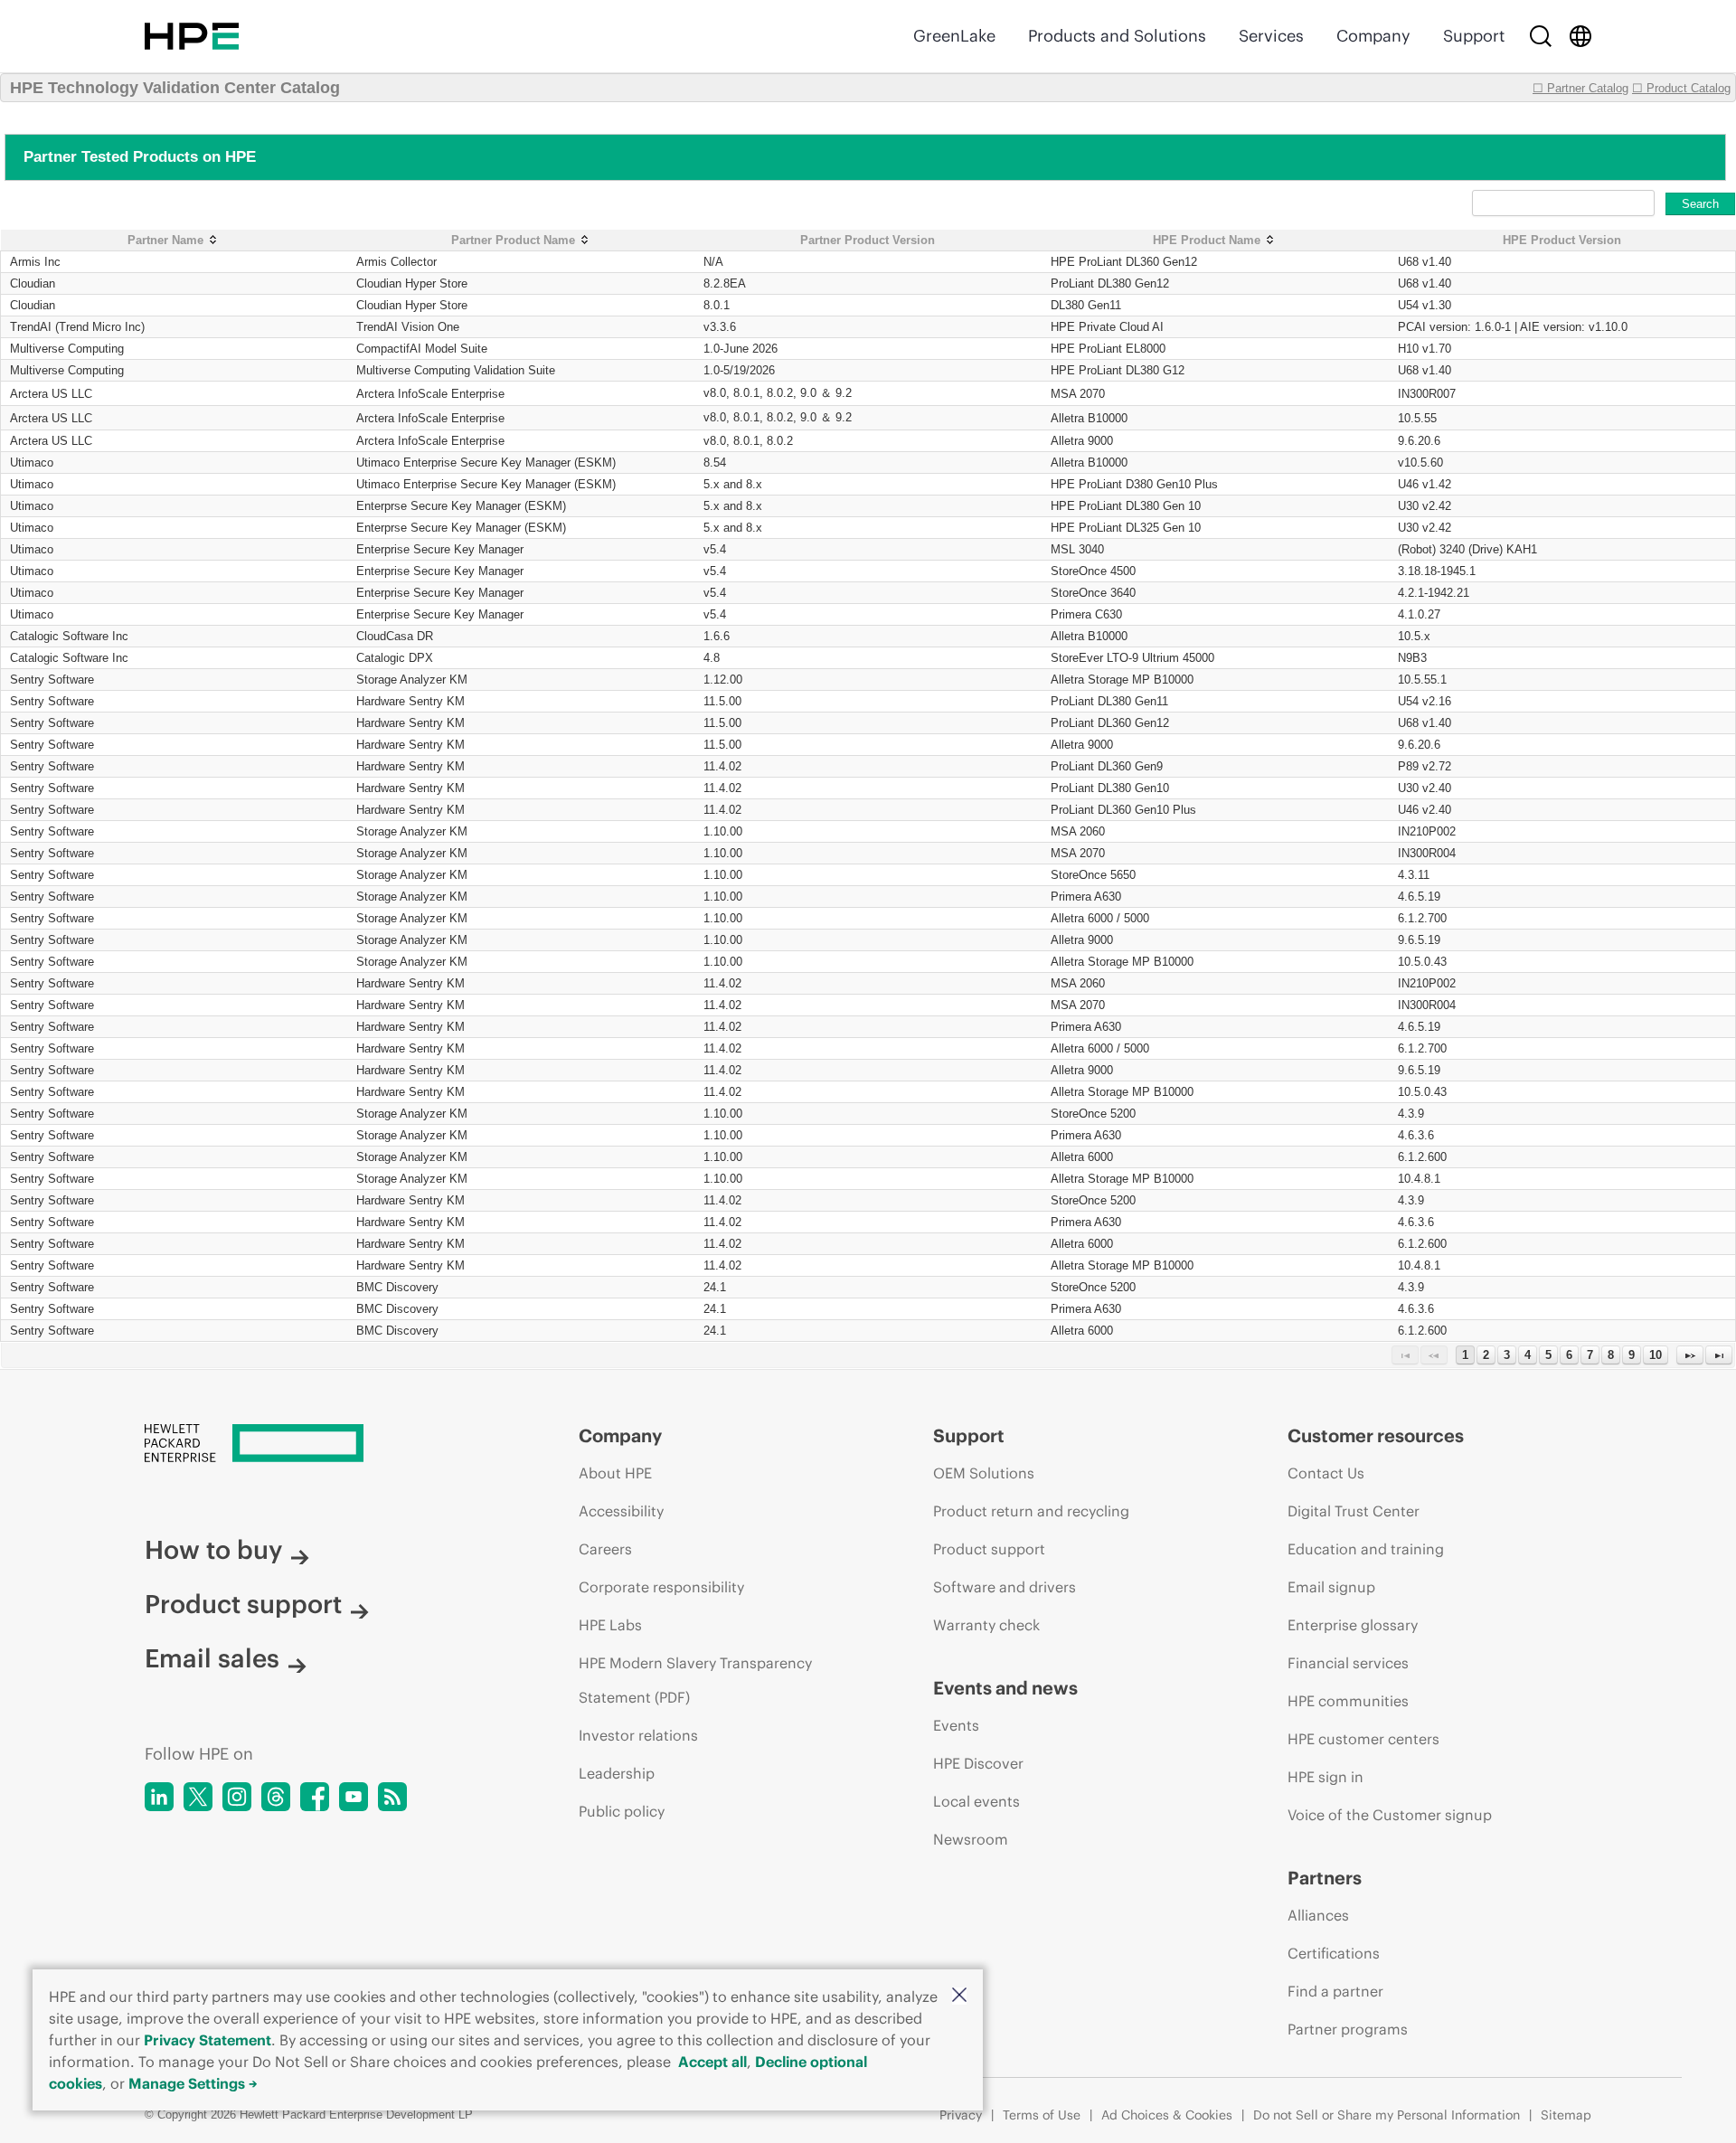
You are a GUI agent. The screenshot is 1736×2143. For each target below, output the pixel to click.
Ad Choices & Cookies (1167, 2115)
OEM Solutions (984, 1473)
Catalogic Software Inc (69, 636)
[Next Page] (1690, 1355)
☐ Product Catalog (1681, 88)
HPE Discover (978, 1763)
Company (1373, 36)
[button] (959, 1996)
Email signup (1331, 1587)
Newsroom (971, 1839)
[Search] (1541, 36)
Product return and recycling (1031, 1511)
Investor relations (638, 1735)
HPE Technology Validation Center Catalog (175, 88)
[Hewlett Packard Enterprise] (192, 36)
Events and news (1005, 1688)
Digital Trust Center (1354, 1511)
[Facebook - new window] (315, 1797)
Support (1474, 36)
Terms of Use (1042, 2115)
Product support (243, 1604)
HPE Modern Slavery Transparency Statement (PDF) (695, 1680)
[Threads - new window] (276, 1797)
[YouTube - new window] (354, 1797)
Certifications (1334, 1953)
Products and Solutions (1117, 36)
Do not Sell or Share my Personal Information (1387, 2115)
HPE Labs (610, 1625)
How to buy (213, 1550)
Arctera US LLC (51, 394)
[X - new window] (198, 1797)
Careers (605, 1549)
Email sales (212, 1658)
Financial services (1348, 1663)
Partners (1325, 1878)
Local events (976, 1801)
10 (1656, 1355)
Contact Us (1326, 1473)
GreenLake (954, 36)
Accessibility (621, 1511)
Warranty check (986, 1625)
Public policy (622, 1811)
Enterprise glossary (1353, 1625)
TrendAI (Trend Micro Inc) (77, 327)
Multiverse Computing (67, 349)
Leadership (617, 1773)
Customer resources (1376, 1435)
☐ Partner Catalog (1580, 88)
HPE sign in (1326, 1777)
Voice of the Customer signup (1390, 1815)
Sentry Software (52, 680)
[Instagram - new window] (237, 1797)
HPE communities (1348, 1701)
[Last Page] (1719, 1355)
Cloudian (33, 283)
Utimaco (32, 463)
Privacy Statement (208, 2040)
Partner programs (1348, 2029)
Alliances (1318, 1915)
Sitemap (1566, 2115)
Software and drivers (1005, 1587)
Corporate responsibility (661, 1587)
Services (1271, 36)
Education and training (1366, 1549)
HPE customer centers (1363, 1739)
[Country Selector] (1580, 36)
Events (956, 1725)
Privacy (961, 2115)
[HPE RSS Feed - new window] (392, 1797)
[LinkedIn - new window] (159, 1797)
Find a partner (1335, 1991)
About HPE (615, 1473)
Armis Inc (35, 262)
